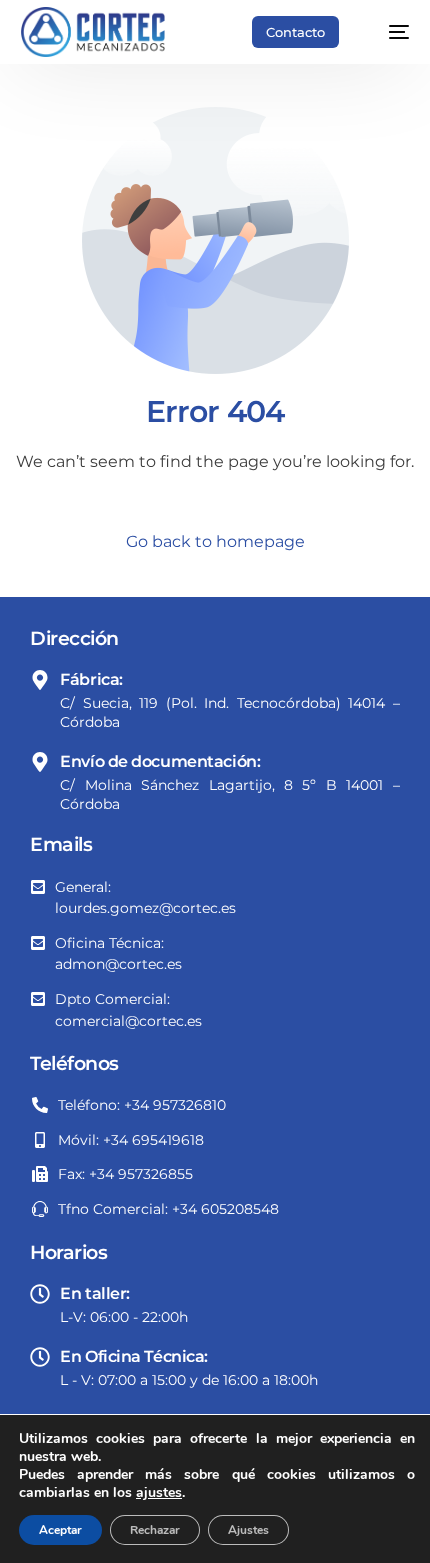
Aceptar (60, 1530)
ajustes (159, 1493)
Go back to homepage (215, 541)
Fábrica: (91, 679)
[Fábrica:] (40, 680)
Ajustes (248, 1530)
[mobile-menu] (389, 32)
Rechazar (155, 1530)
